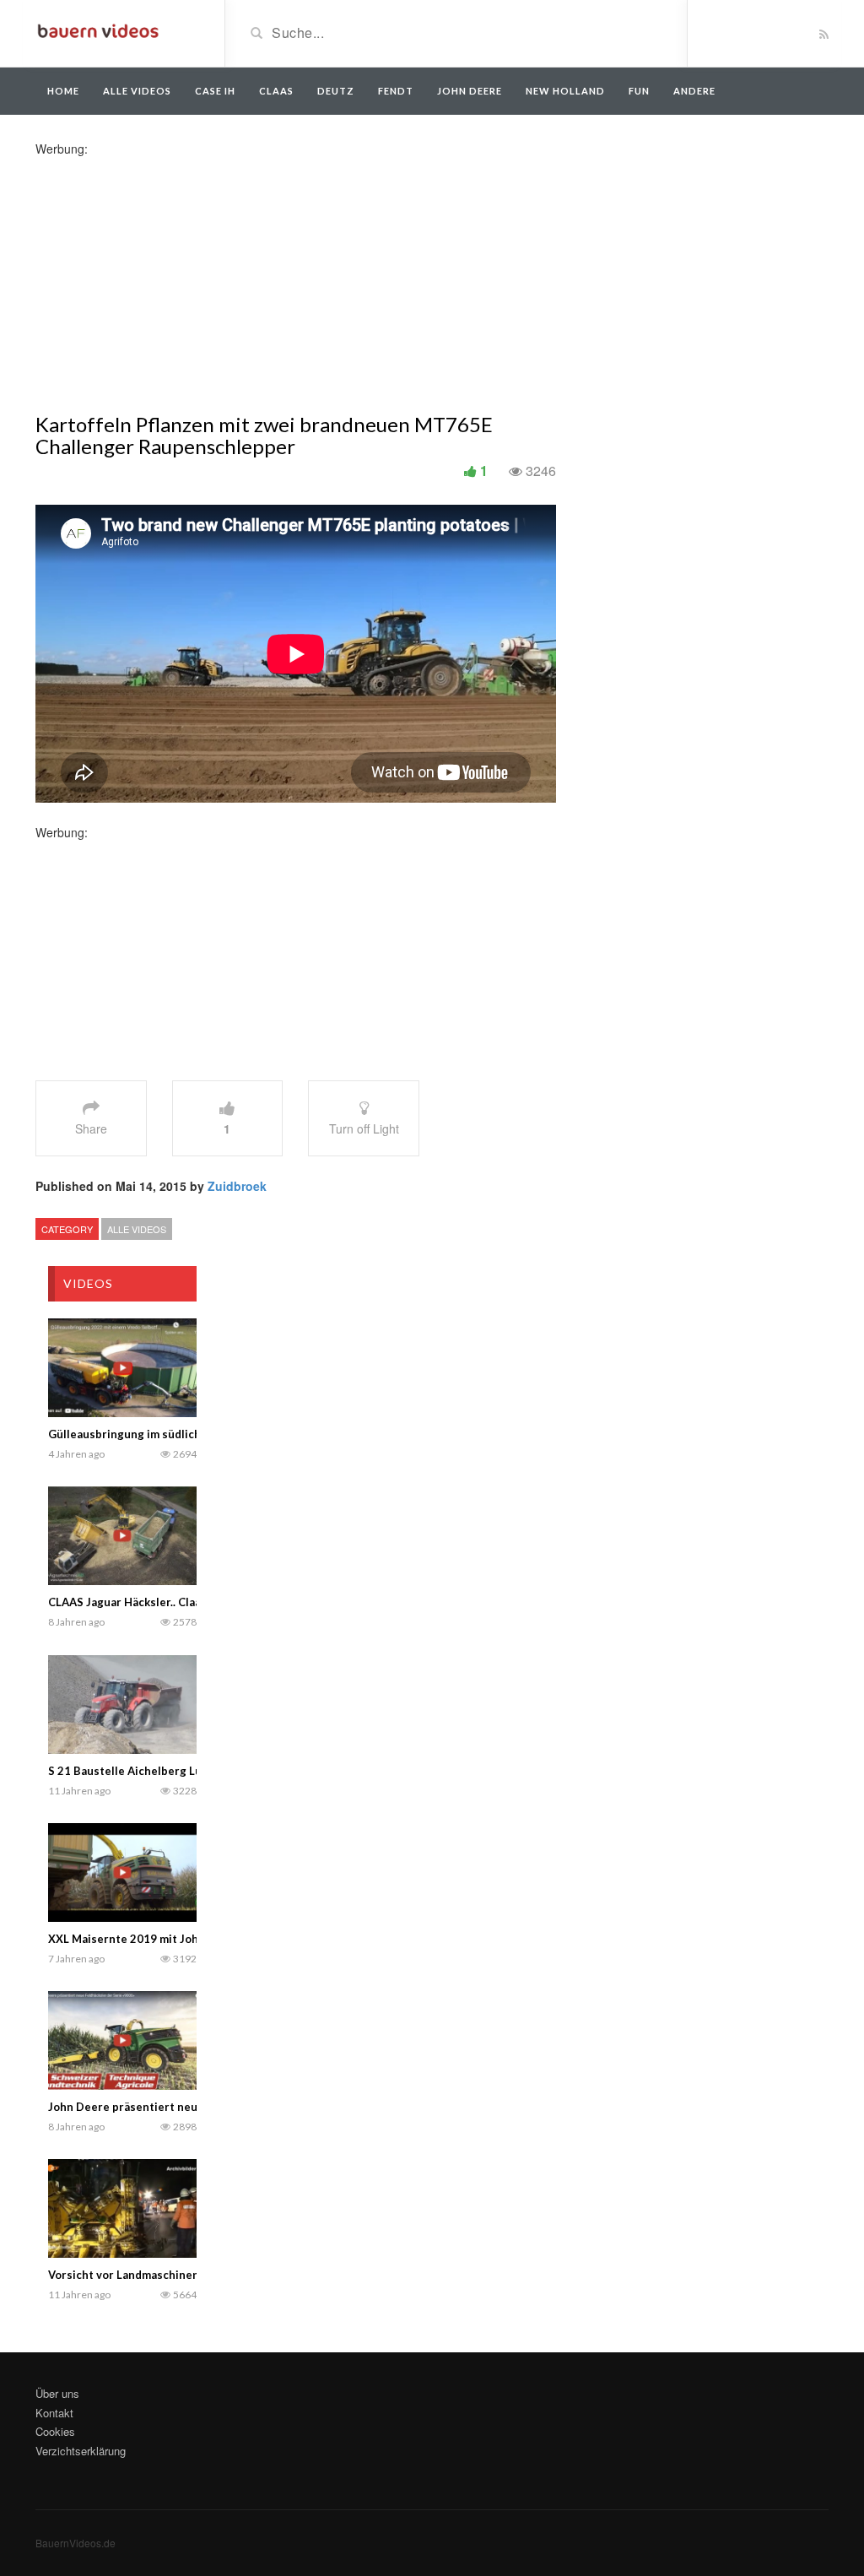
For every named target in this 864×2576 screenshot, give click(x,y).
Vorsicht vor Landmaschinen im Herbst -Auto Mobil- (186, 2275)
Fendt (396, 91)
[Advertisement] (169, 275)
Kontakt (54, 2413)
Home (63, 91)
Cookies (55, 2431)
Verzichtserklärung (81, 2451)
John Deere (470, 91)
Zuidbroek (237, 1186)
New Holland (565, 91)
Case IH (215, 91)
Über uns (57, 2393)
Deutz (336, 91)
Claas (276, 91)
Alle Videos (137, 91)
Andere (694, 91)
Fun (639, 91)
